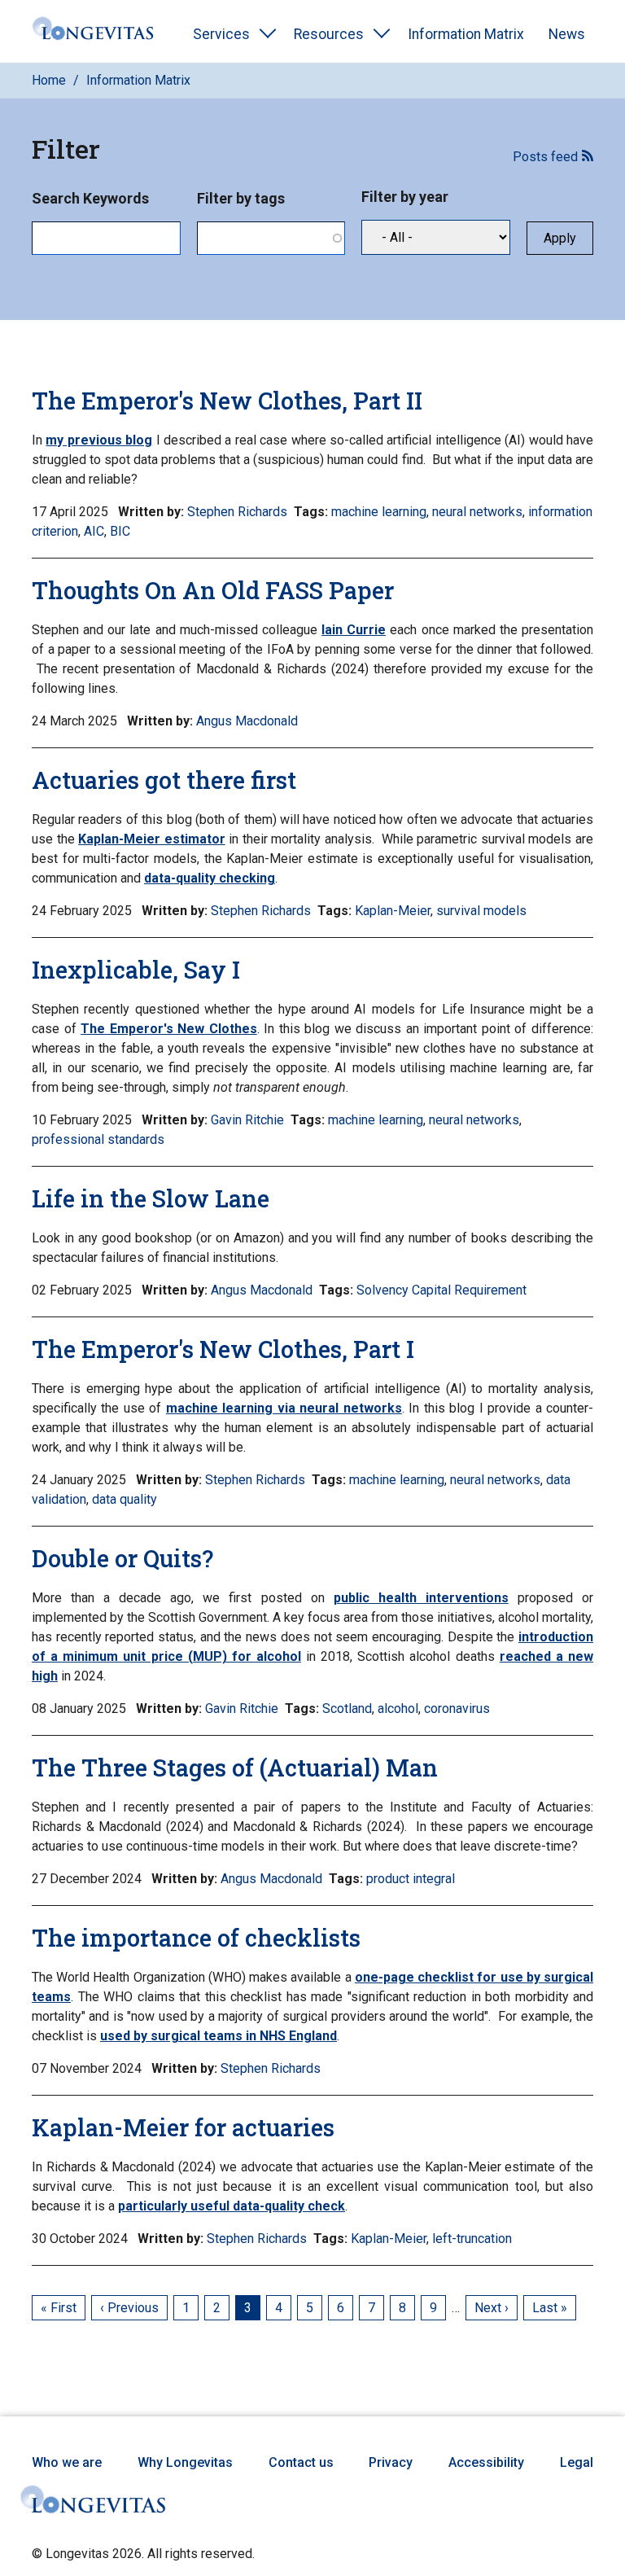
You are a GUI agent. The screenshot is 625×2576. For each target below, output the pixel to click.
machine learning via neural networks (284, 1408)
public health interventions (421, 1598)
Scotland (347, 1709)
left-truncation (472, 2239)
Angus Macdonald (247, 721)
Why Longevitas (185, 2462)
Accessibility (486, 2462)
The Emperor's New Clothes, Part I (223, 1349)
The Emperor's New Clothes (169, 1029)
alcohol (398, 1709)
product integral (411, 1879)
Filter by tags (241, 198)
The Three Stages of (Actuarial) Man (235, 1768)
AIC (94, 531)
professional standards (98, 1139)
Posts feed (545, 157)
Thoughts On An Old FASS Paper (213, 590)
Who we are (67, 2462)
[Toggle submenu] (268, 34)
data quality (125, 1499)
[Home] (93, 31)
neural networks (477, 512)
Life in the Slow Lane (151, 1198)
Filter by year (405, 197)
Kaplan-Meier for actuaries (183, 2127)
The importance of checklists (196, 1938)
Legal (577, 2462)
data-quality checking (210, 878)
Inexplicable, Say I (136, 970)
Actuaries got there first (164, 780)
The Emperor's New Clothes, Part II (227, 401)
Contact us (301, 2462)
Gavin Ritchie (247, 1120)
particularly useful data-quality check (232, 2206)
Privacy (391, 2462)
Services (221, 34)
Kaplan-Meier (393, 911)
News (567, 34)
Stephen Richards (237, 512)
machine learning (379, 512)
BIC (120, 531)
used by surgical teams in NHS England (219, 2036)
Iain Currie (354, 630)
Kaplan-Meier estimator (152, 839)
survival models (481, 911)
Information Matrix (466, 34)
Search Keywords (90, 198)
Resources (329, 34)
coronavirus (457, 1709)
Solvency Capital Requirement (441, 1290)
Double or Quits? (122, 1558)
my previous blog (99, 440)
